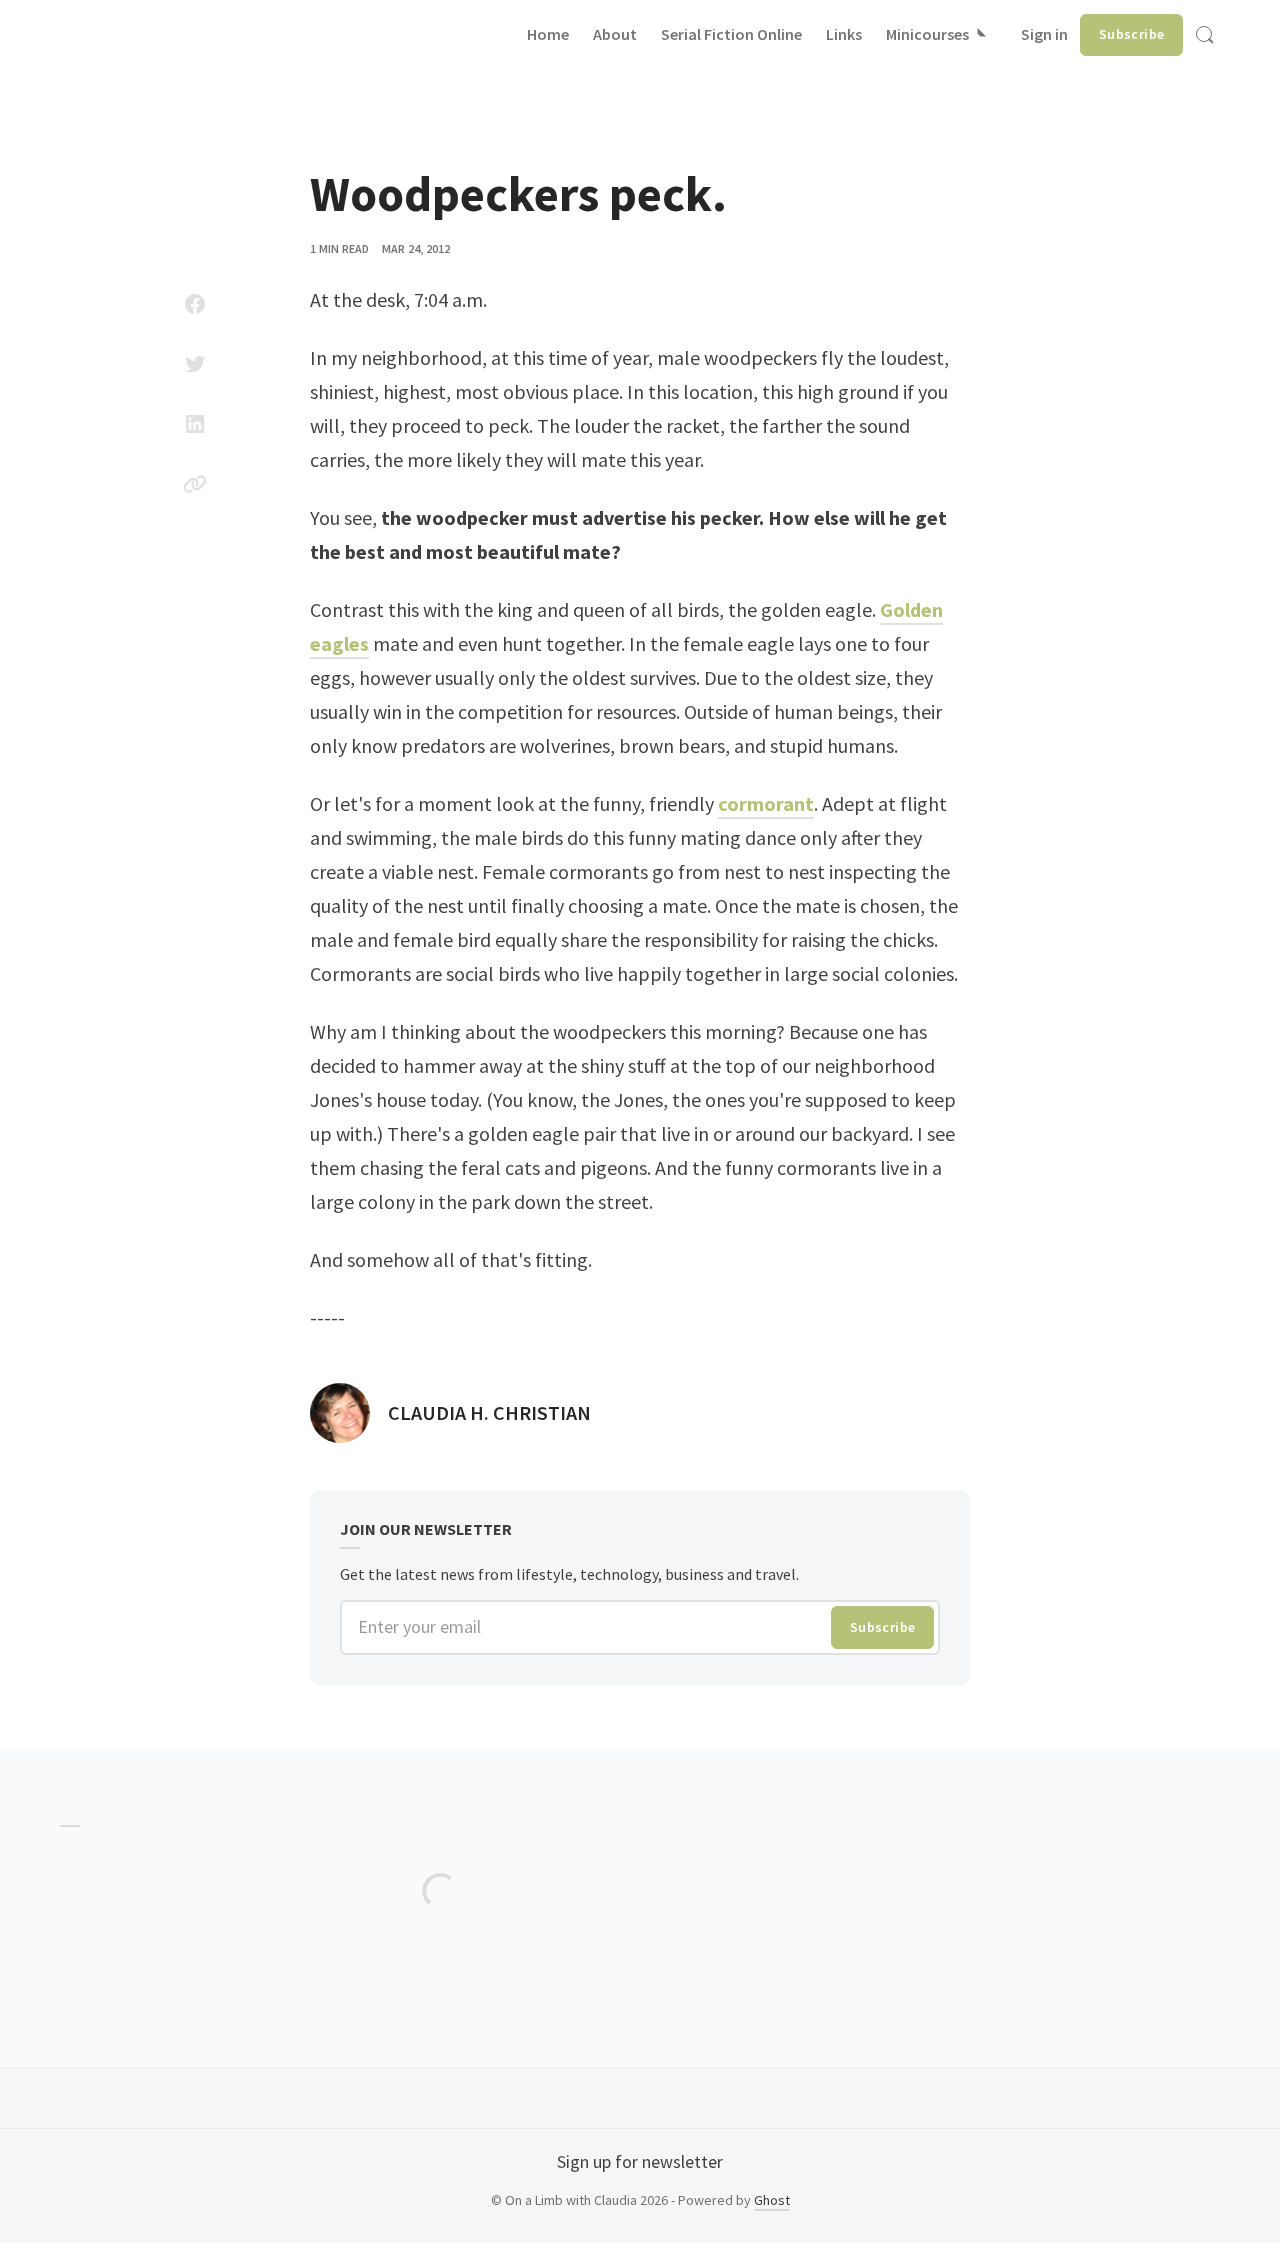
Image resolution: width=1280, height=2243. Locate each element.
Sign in (1044, 34)
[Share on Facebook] (195, 304)
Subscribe (1132, 34)
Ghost (772, 2200)
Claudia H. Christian (489, 1412)
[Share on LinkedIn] (195, 424)
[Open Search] (1205, 35)
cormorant (766, 803)
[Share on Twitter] (195, 364)
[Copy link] (195, 484)
